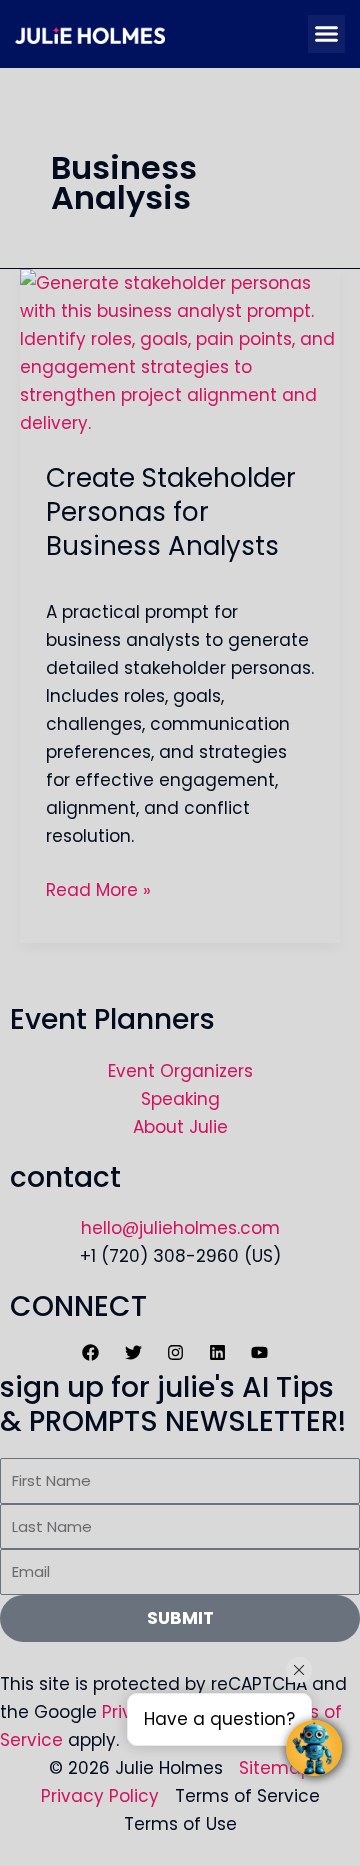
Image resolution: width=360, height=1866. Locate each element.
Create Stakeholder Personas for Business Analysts (171, 512)
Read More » (98, 889)
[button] (327, 34)
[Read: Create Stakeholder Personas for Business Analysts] (180, 351)
